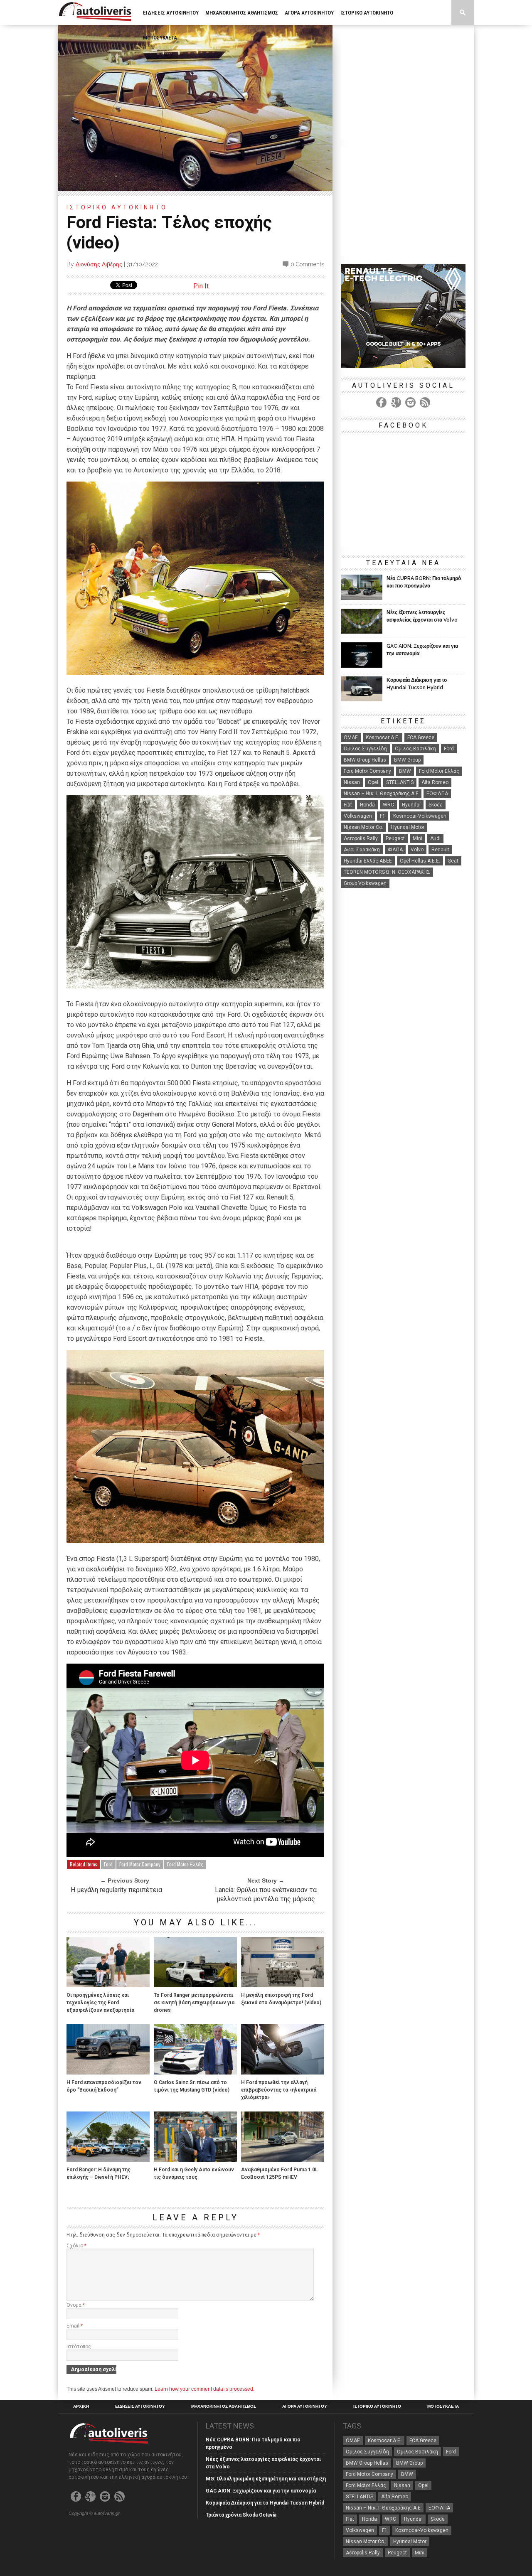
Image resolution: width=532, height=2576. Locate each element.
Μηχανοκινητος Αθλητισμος (242, 13)
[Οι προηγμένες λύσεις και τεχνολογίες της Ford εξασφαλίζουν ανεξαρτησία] (108, 1985)
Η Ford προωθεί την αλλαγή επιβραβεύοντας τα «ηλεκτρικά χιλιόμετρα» (279, 2090)
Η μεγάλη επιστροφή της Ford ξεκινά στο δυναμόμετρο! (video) (281, 1999)
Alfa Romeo (435, 782)
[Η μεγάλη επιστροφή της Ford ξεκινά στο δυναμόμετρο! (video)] (283, 1985)
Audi (435, 838)
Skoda (436, 805)
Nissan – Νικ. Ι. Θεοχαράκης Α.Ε (381, 794)
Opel (373, 782)
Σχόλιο (76, 2246)
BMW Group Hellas (365, 760)
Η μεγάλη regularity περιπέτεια (116, 1890)
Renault (440, 850)
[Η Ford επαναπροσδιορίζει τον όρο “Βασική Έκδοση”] (108, 2072)
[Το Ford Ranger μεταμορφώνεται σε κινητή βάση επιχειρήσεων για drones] (195, 1985)
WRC (388, 805)
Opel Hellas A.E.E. (420, 861)
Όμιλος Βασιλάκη (415, 749)
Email (75, 2326)
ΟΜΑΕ (351, 737)
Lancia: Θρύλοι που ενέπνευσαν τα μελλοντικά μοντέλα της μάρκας (266, 1894)
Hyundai (411, 805)
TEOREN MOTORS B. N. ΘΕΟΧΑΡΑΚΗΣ (387, 872)
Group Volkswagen (365, 883)
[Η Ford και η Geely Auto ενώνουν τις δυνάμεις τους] (195, 2159)
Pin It (201, 286)
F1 (383, 816)
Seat (453, 861)
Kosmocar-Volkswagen (420, 816)
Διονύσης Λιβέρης (99, 264)
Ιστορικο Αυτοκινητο (367, 13)
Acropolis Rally (361, 838)
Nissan (352, 782)
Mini (417, 838)
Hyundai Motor (408, 827)
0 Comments (307, 264)
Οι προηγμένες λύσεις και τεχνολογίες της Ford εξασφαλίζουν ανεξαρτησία (100, 2003)
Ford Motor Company (140, 1864)
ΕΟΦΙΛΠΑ (437, 794)
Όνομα (76, 2305)
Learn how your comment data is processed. (204, 2389)
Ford (108, 1864)
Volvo (417, 850)
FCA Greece (421, 737)
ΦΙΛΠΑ (395, 850)
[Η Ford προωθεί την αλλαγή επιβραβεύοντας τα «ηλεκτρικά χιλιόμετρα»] (283, 2072)
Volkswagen (358, 816)
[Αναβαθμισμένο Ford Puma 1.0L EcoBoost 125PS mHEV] (283, 2159)
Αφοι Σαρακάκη (362, 850)
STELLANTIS (400, 782)
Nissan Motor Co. (363, 827)
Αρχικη (81, 2406)
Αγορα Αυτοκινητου (309, 13)
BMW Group (407, 760)
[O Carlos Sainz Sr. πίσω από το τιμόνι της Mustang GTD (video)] (195, 2072)
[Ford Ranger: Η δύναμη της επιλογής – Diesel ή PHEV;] (108, 2159)
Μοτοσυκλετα (160, 38)
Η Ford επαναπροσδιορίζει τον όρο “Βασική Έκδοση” (104, 2086)
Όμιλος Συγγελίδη (365, 749)
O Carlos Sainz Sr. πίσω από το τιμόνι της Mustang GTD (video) (192, 2086)
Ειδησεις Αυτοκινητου (171, 13)
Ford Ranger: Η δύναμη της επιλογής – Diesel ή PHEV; (99, 2173)
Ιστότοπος (79, 2347)
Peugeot (395, 838)
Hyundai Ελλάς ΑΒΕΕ (368, 861)
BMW (405, 771)
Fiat (348, 805)
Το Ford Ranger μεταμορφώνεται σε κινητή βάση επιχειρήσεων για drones (194, 2003)
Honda (367, 805)
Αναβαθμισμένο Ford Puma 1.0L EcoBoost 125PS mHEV (280, 2173)
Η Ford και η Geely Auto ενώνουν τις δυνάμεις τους (194, 2173)
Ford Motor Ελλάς (185, 1864)
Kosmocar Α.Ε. (383, 737)
